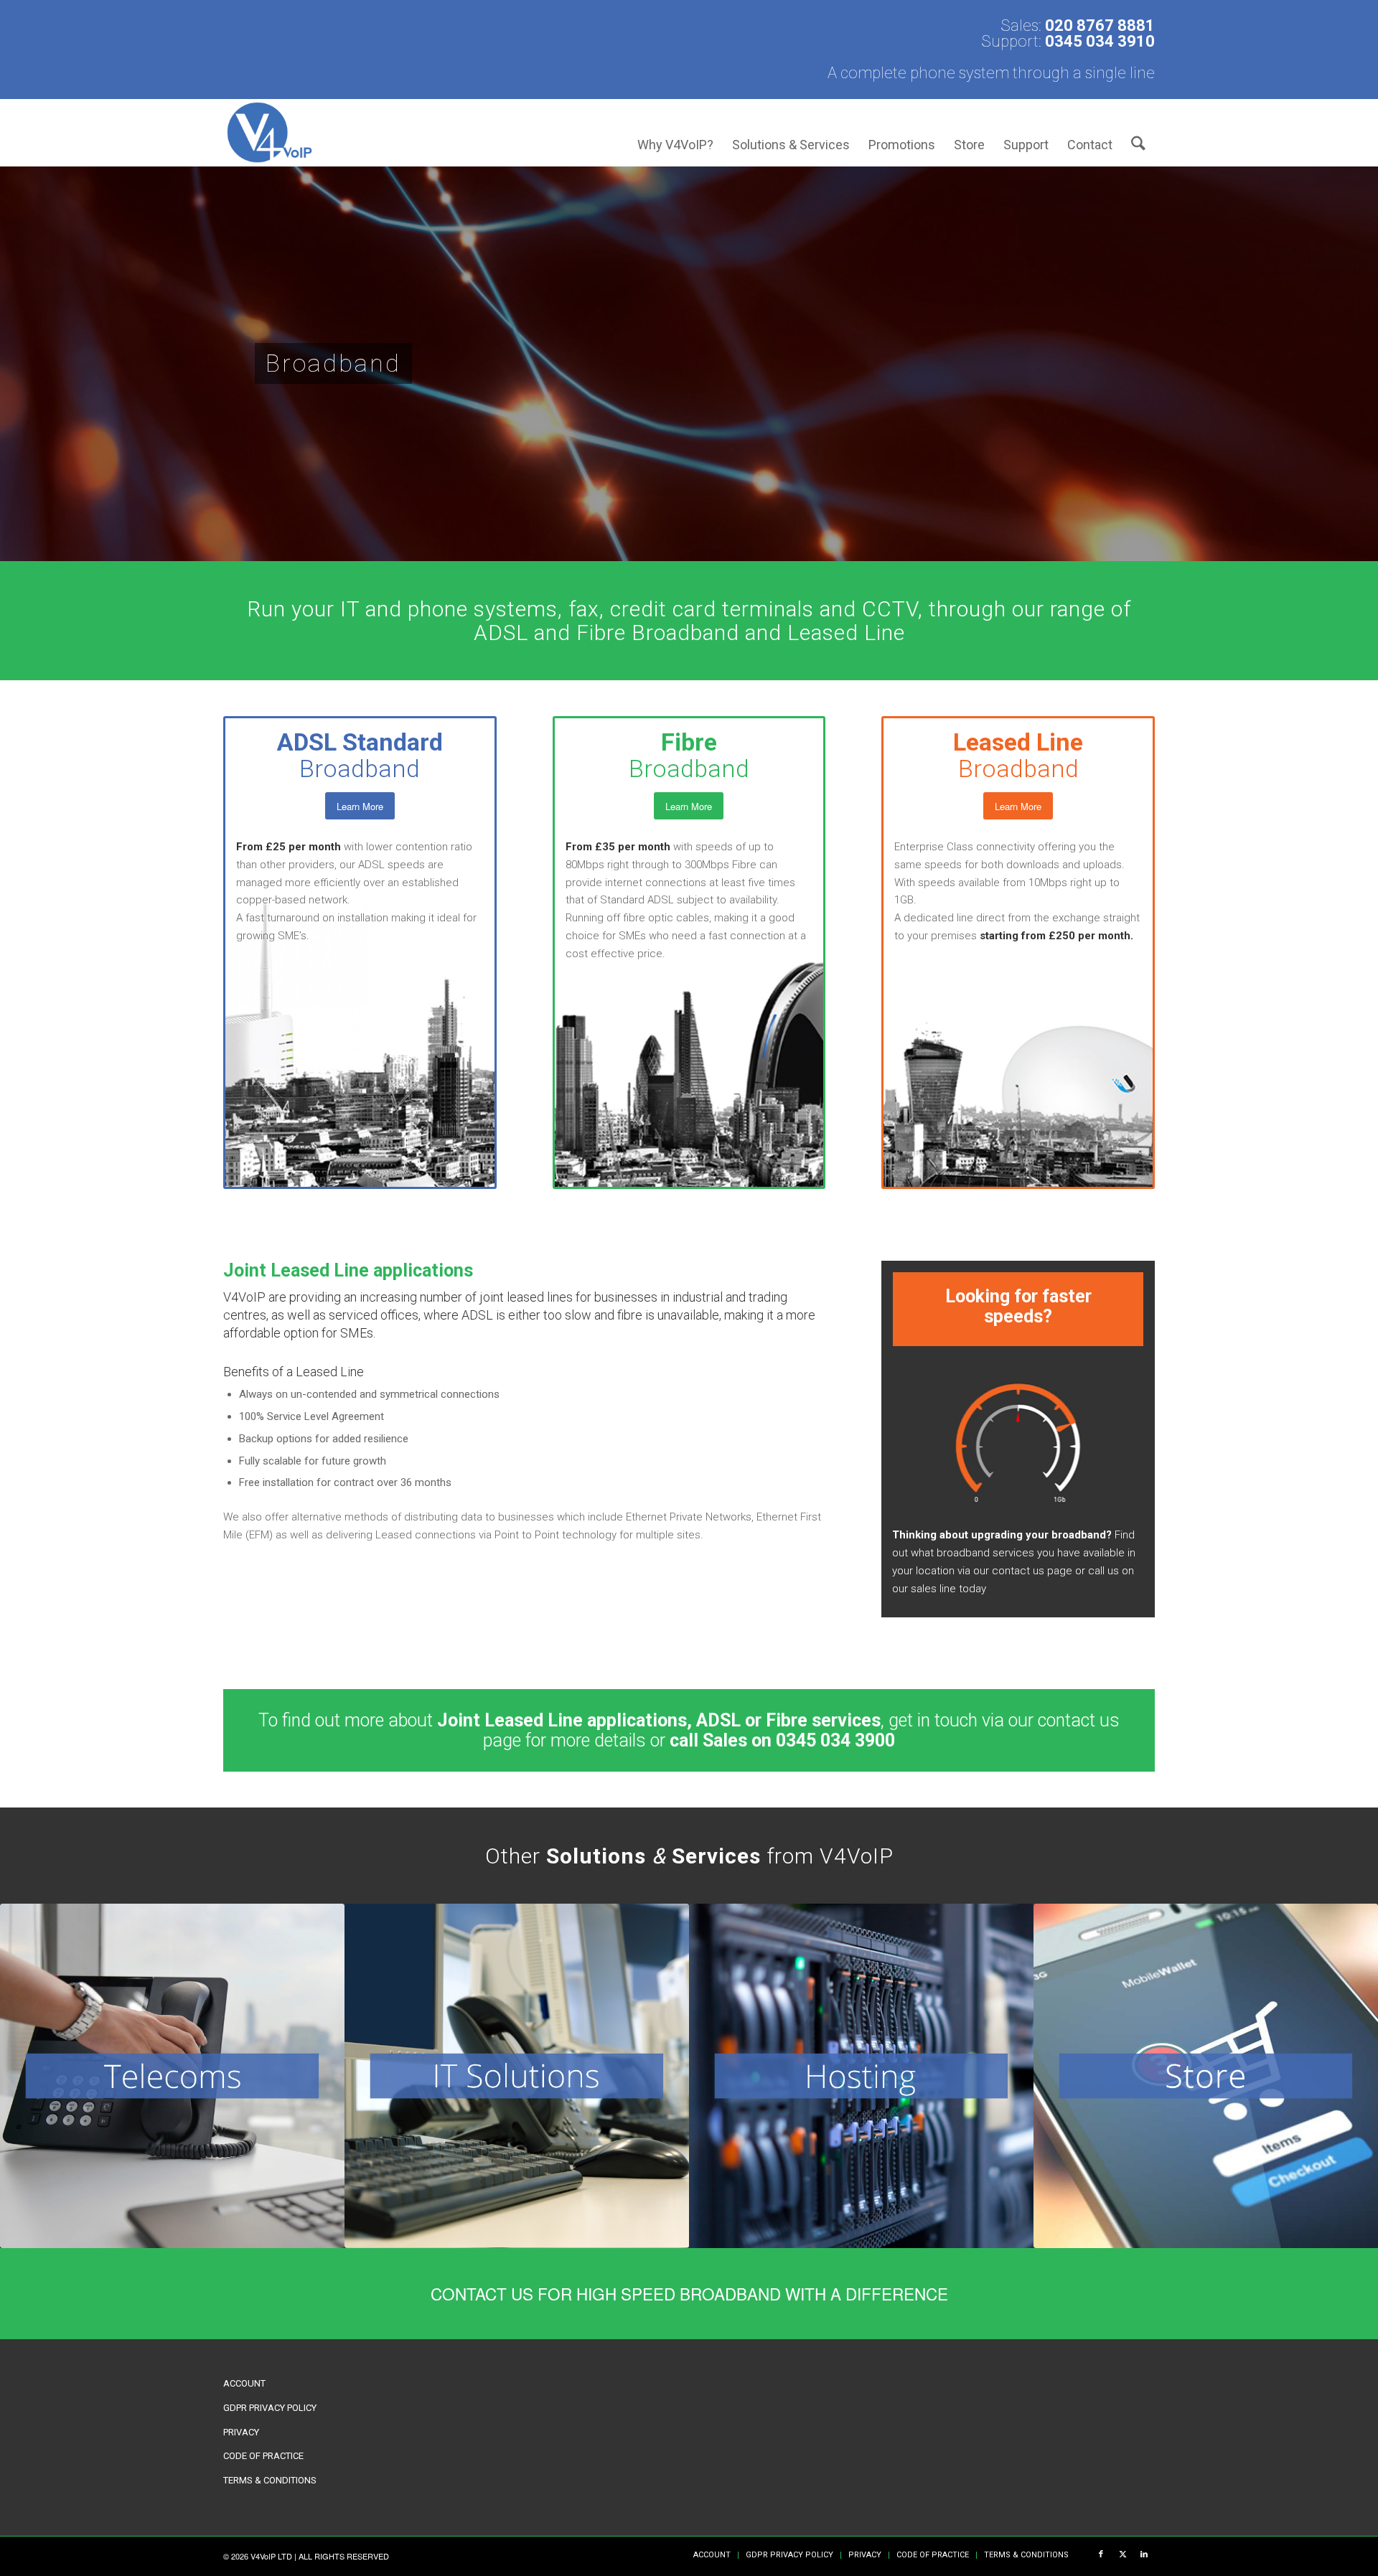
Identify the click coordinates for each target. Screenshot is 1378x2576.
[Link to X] (1122, 2554)
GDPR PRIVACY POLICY (270, 2408)
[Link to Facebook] (1101, 2554)
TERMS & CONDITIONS (270, 2480)
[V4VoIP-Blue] (269, 132)
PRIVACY (241, 2432)
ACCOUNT (244, 2383)
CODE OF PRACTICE (263, 2456)
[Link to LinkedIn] (1144, 2554)
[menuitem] (675, 132)
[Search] (1138, 132)
